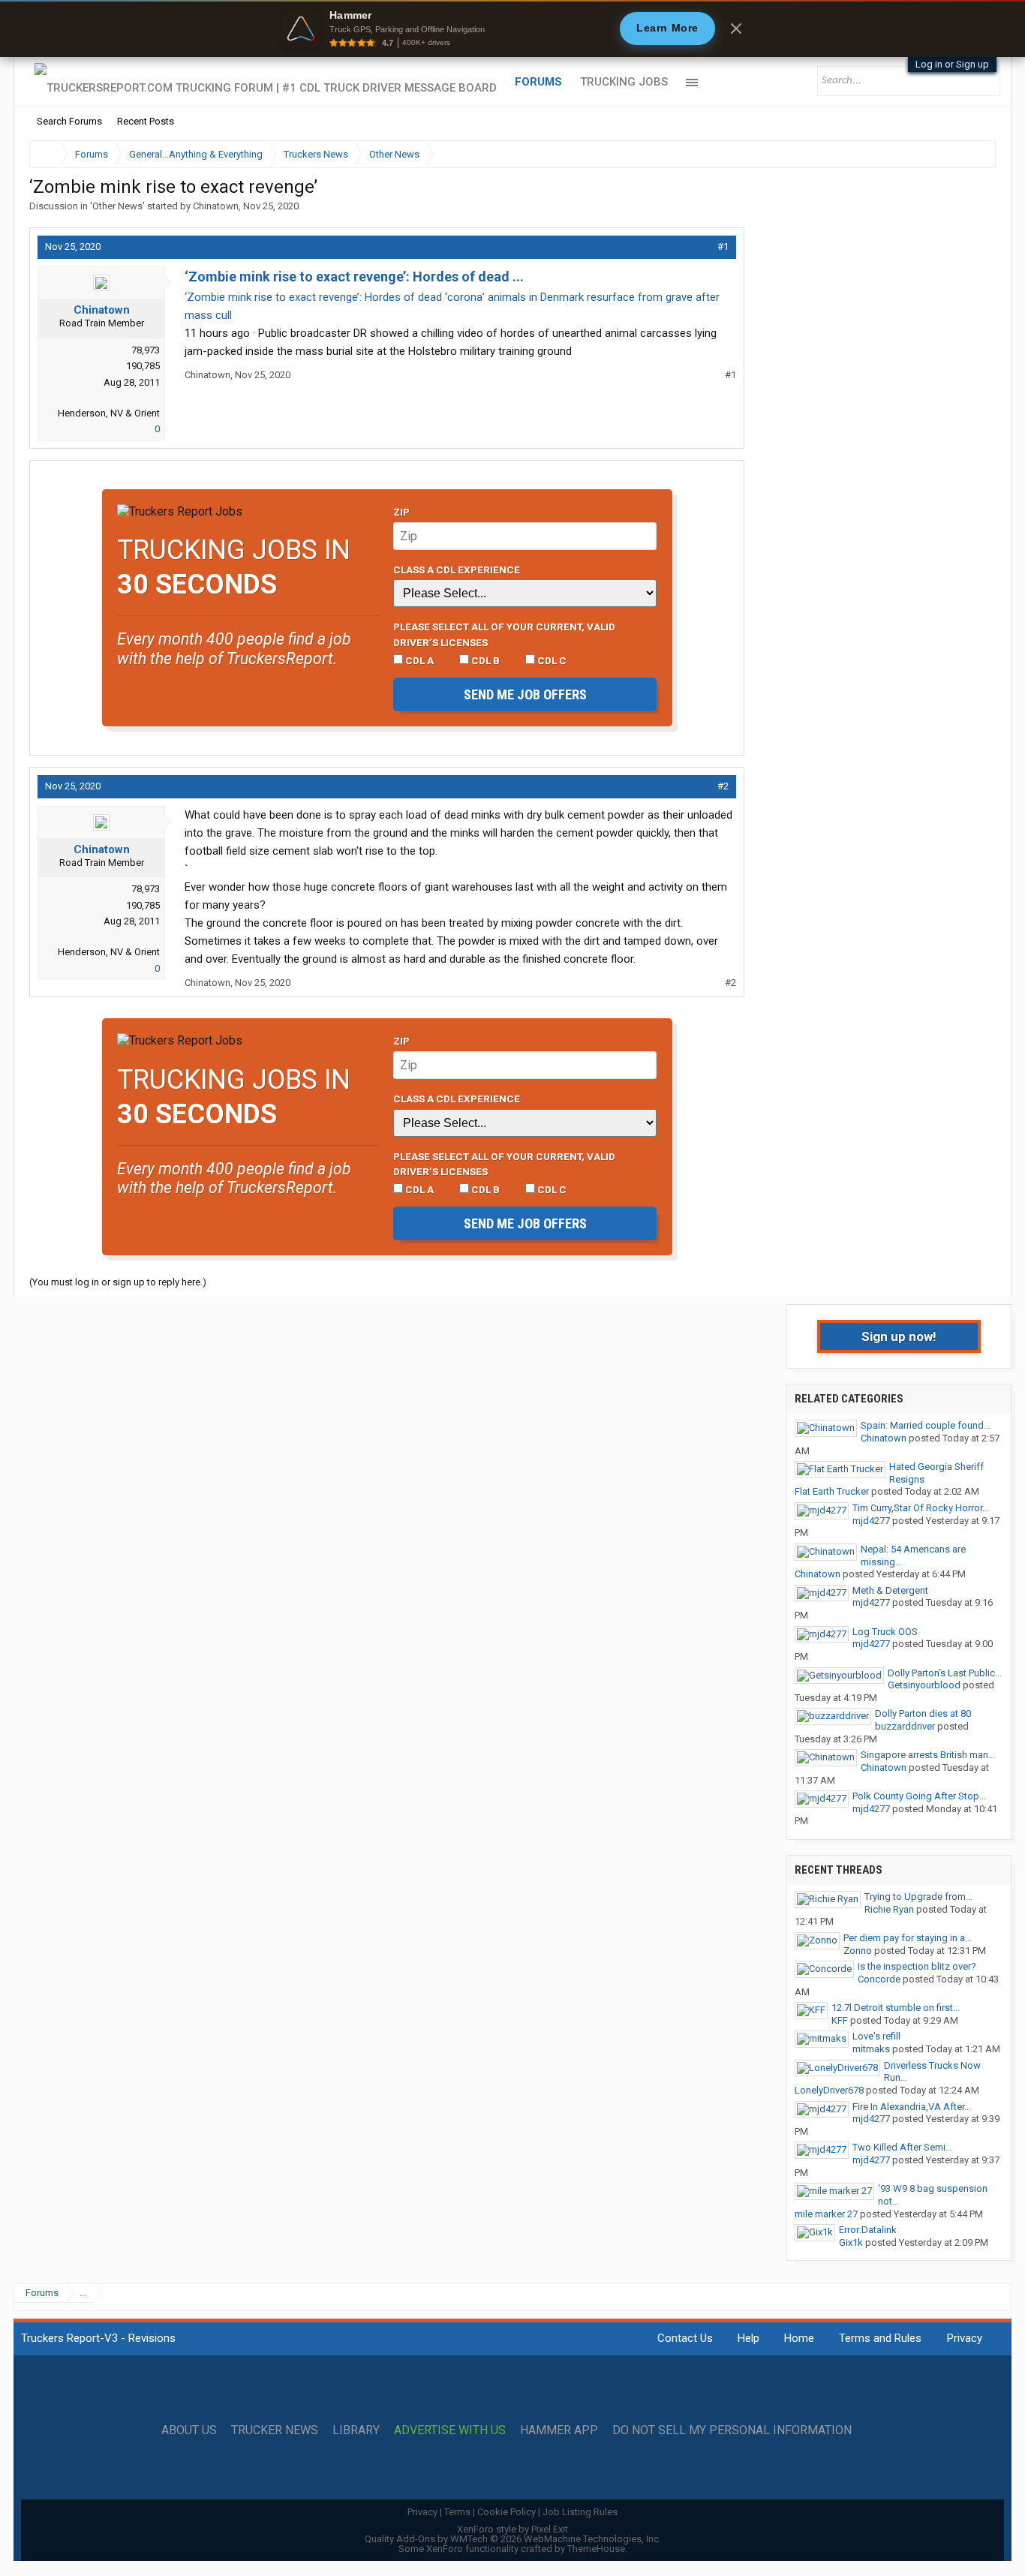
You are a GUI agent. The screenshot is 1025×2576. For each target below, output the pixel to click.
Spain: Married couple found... (926, 1425)
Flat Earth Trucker (832, 1491)
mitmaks (871, 2049)
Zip (401, 512)
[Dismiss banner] (736, 29)
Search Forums (69, 121)
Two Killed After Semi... (902, 2147)
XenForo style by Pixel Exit (512, 2529)
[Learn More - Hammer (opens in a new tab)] (512, 29)
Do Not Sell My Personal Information (732, 2430)
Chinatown (216, 206)
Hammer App (559, 2430)
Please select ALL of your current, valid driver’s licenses (504, 634)
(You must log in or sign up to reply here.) (118, 1282)
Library (356, 2430)
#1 (723, 246)
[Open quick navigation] (974, 154)
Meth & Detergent (890, 1590)
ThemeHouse (596, 2549)
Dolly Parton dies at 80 (923, 1713)
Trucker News (275, 2430)
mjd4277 (871, 1521)
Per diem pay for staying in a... (908, 1938)
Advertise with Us (450, 2430)
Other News (117, 206)
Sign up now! (899, 1336)
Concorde (879, 1979)
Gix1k (851, 2242)
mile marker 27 (826, 2214)
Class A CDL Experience (457, 570)
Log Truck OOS (885, 1632)
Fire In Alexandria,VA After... (912, 2107)
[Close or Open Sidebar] (957, 154)
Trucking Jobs (624, 82)
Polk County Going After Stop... (919, 1796)
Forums (538, 82)
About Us (189, 2430)
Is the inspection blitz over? (917, 1966)
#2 (723, 786)
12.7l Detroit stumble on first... (896, 2008)
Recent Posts (146, 121)
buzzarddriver (905, 1726)
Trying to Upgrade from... (918, 1897)
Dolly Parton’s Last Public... (945, 1673)
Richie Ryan (889, 1909)
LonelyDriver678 (829, 2090)
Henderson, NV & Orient (109, 413)
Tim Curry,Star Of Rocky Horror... (921, 1508)
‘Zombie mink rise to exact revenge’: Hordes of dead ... (354, 277)
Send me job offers (525, 694)
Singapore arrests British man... (928, 1755)
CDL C (551, 660)
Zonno (858, 1951)
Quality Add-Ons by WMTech (513, 2539)
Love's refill (876, 2036)
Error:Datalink (868, 2230)
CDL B (484, 660)
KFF (840, 2020)
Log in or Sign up (952, 64)
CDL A (418, 660)
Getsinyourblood (924, 1685)
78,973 (146, 350)
